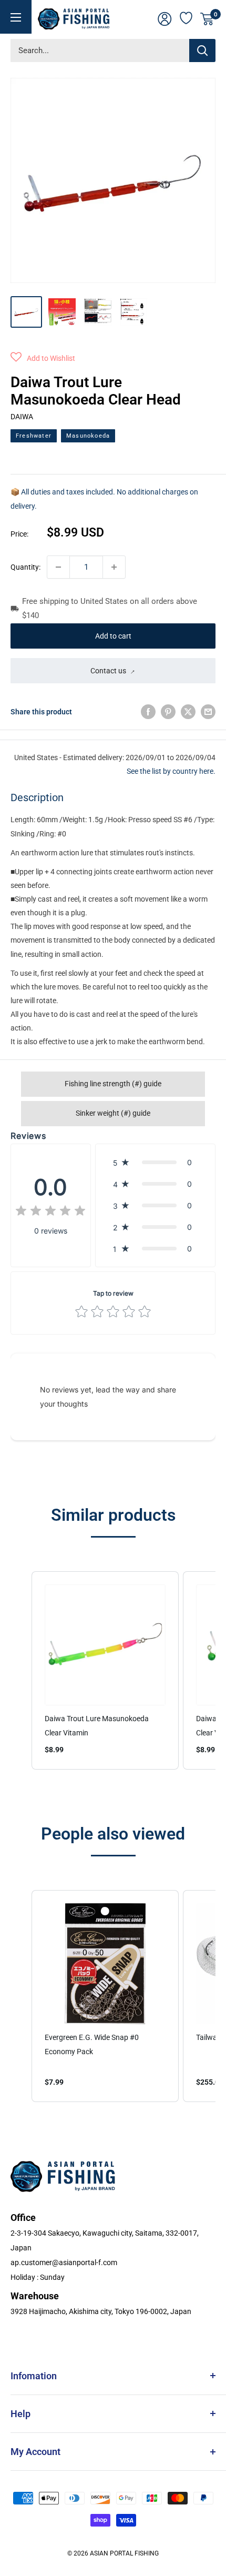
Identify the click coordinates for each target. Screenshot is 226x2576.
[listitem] (105, 1670)
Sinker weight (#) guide (113, 1113)
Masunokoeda (88, 436)
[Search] (202, 50)
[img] (50, 1212)
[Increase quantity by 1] (114, 567)
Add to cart (113, 636)
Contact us (108, 671)
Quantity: (25, 567)
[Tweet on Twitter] (188, 712)
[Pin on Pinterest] (168, 712)
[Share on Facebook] (148, 712)
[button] (43, 358)
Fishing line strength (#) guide (113, 1084)
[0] (207, 19)
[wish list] (187, 17)
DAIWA (22, 417)
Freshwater (34, 436)
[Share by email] (208, 712)
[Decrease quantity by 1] (58, 567)
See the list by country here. (171, 771)
